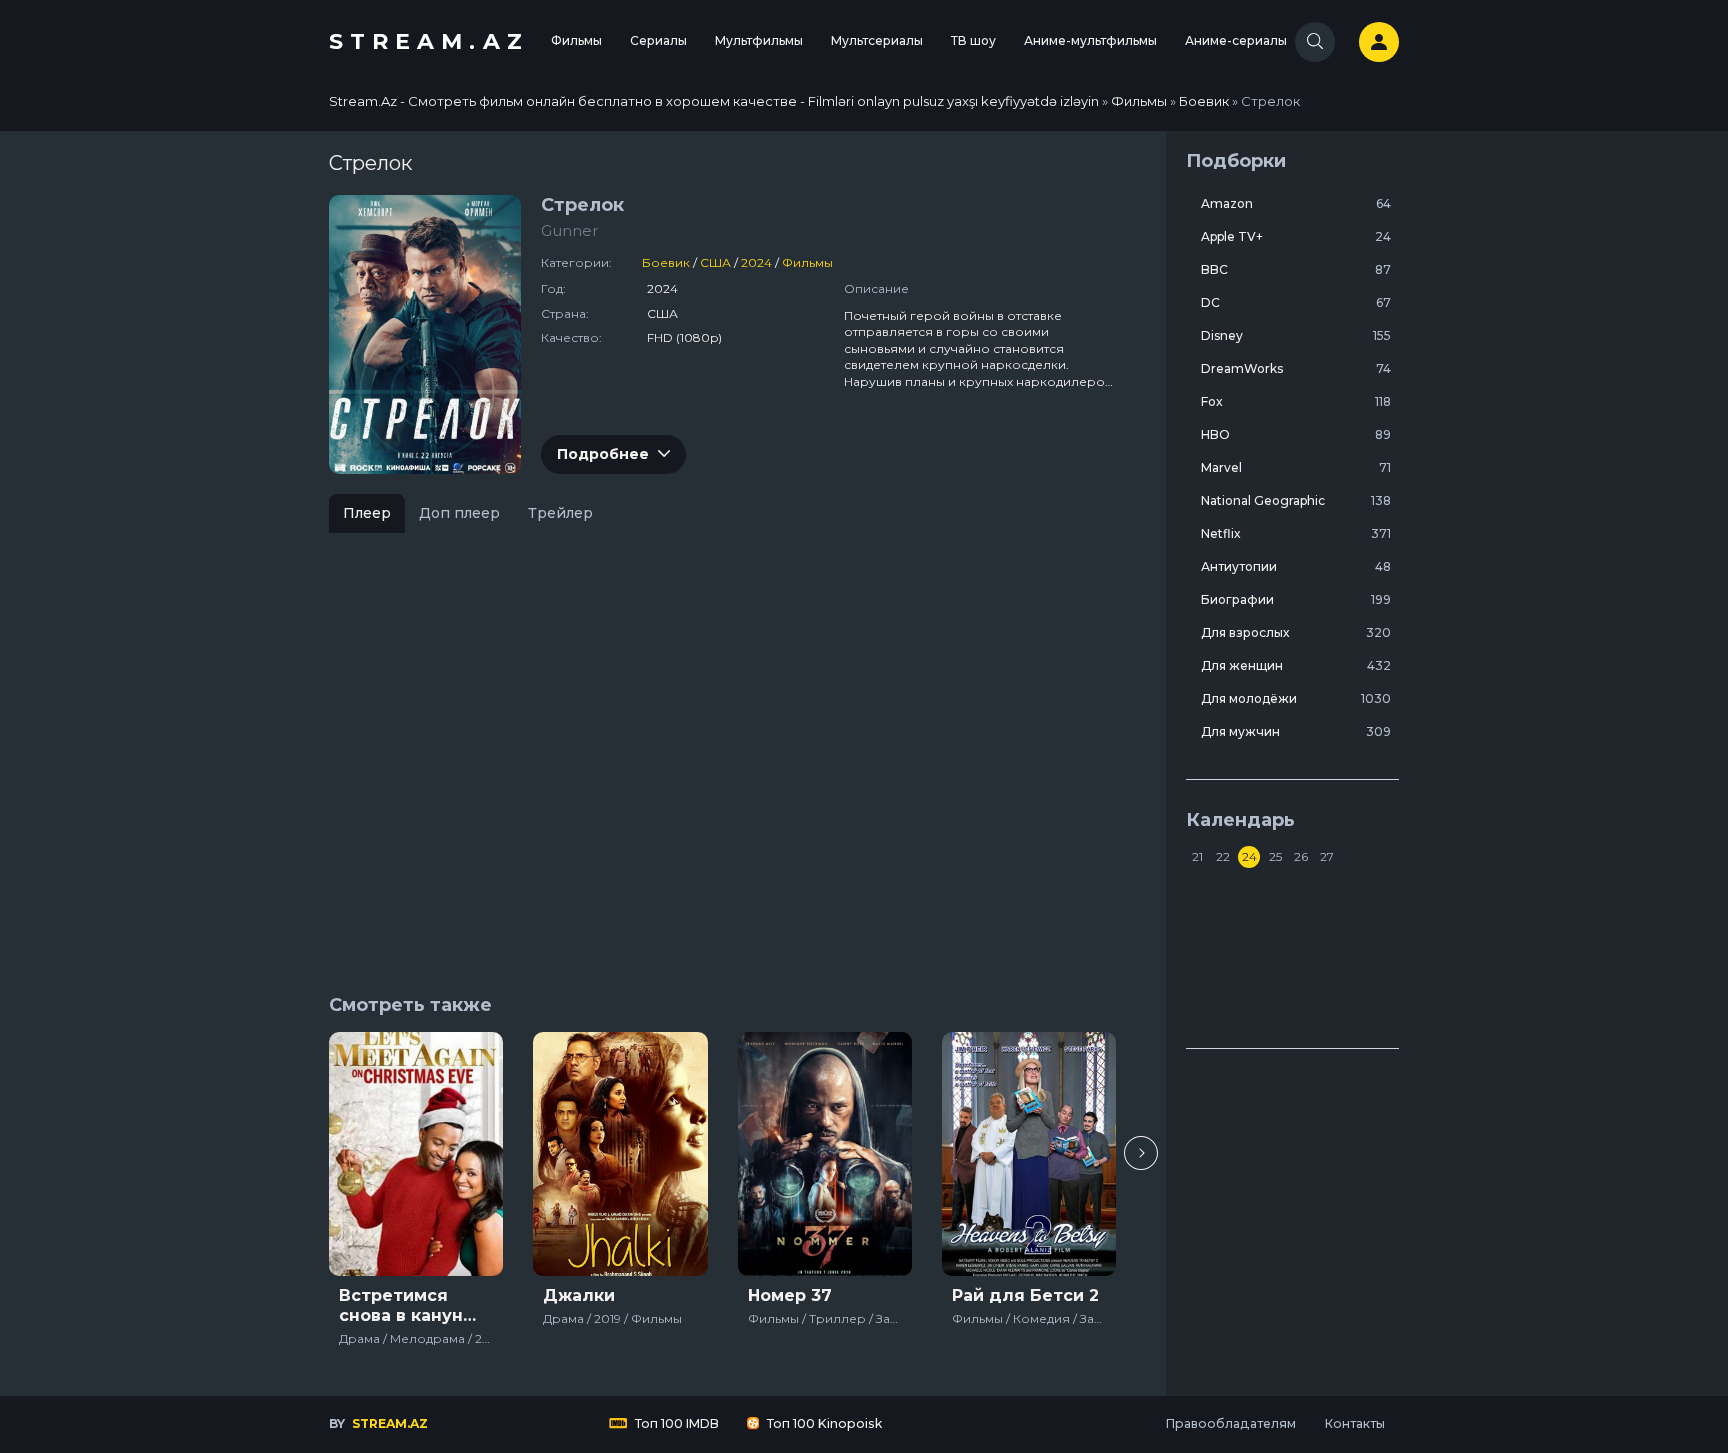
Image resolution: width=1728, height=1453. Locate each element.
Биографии (1296, 599)
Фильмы (576, 40)
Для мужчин (1296, 731)
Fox (1296, 401)
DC (1296, 302)
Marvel (1296, 467)
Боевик (666, 262)
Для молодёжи (1296, 698)
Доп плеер (459, 513)
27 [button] (1327, 856)
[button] (1141, 1153)
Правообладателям (1230, 1423)
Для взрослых (1296, 632)
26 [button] (1301, 856)
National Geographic (1296, 500)
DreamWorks (1296, 368)
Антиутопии (1296, 566)
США (715, 262)
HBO (1296, 434)
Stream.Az (429, 41)
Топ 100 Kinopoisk (823, 1423)
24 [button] (1249, 856)
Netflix (1296, 533)
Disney (1296, 335)
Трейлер (560, 513)
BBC (1296, 269)
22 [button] (1223, 856)
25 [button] (1275, 856)
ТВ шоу (973, 40)
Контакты (1354, 1423)
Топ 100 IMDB (675, 1423)
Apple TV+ (1296, 236)
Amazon (1296, 203)
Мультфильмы (759, 40)
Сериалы (658, 40)
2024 (756, 262)
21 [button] (1197, 856)
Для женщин (1296, 665)
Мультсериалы (877, 40)
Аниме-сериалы (1236, 40)
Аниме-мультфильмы (1090, 40)
